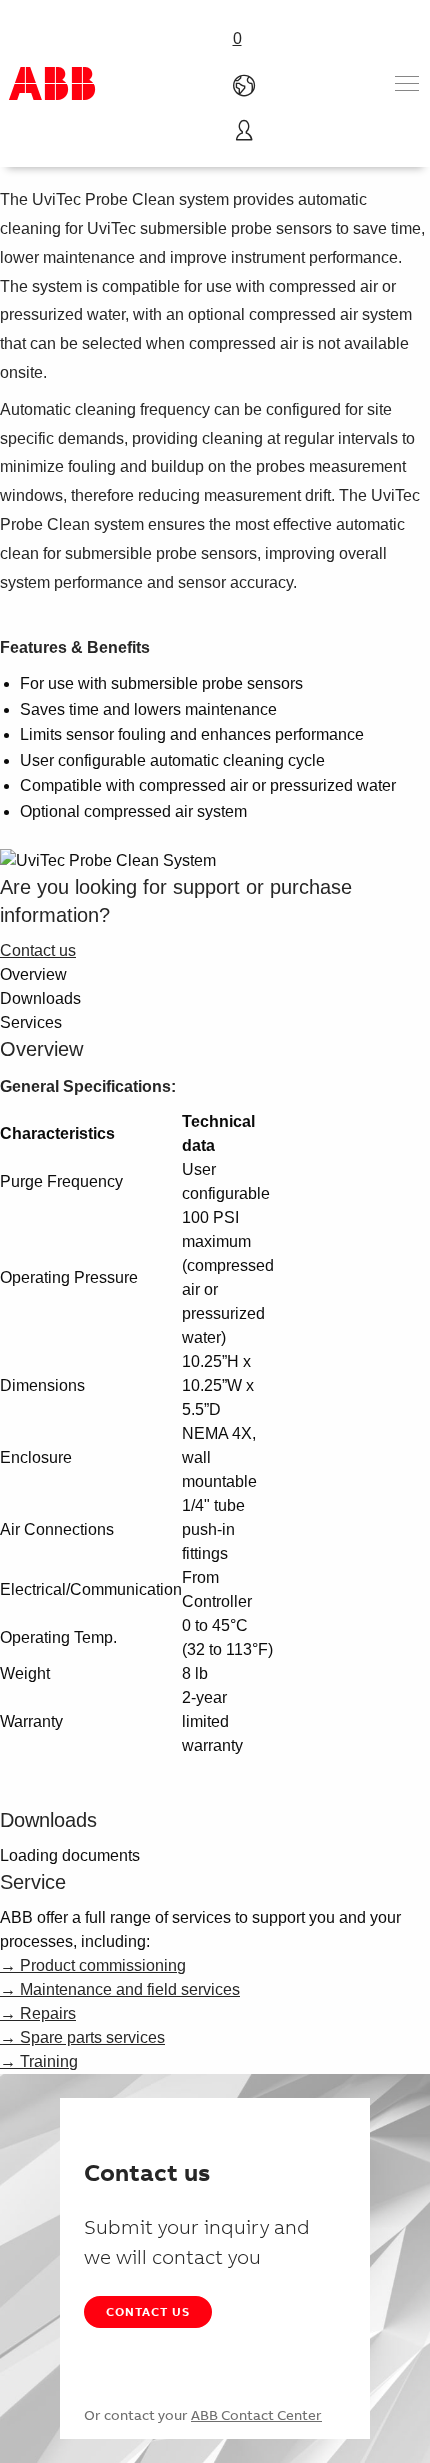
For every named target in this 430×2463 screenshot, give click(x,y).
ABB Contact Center (256, 2415)
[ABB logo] (52, 83)
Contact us (148, 2311)
